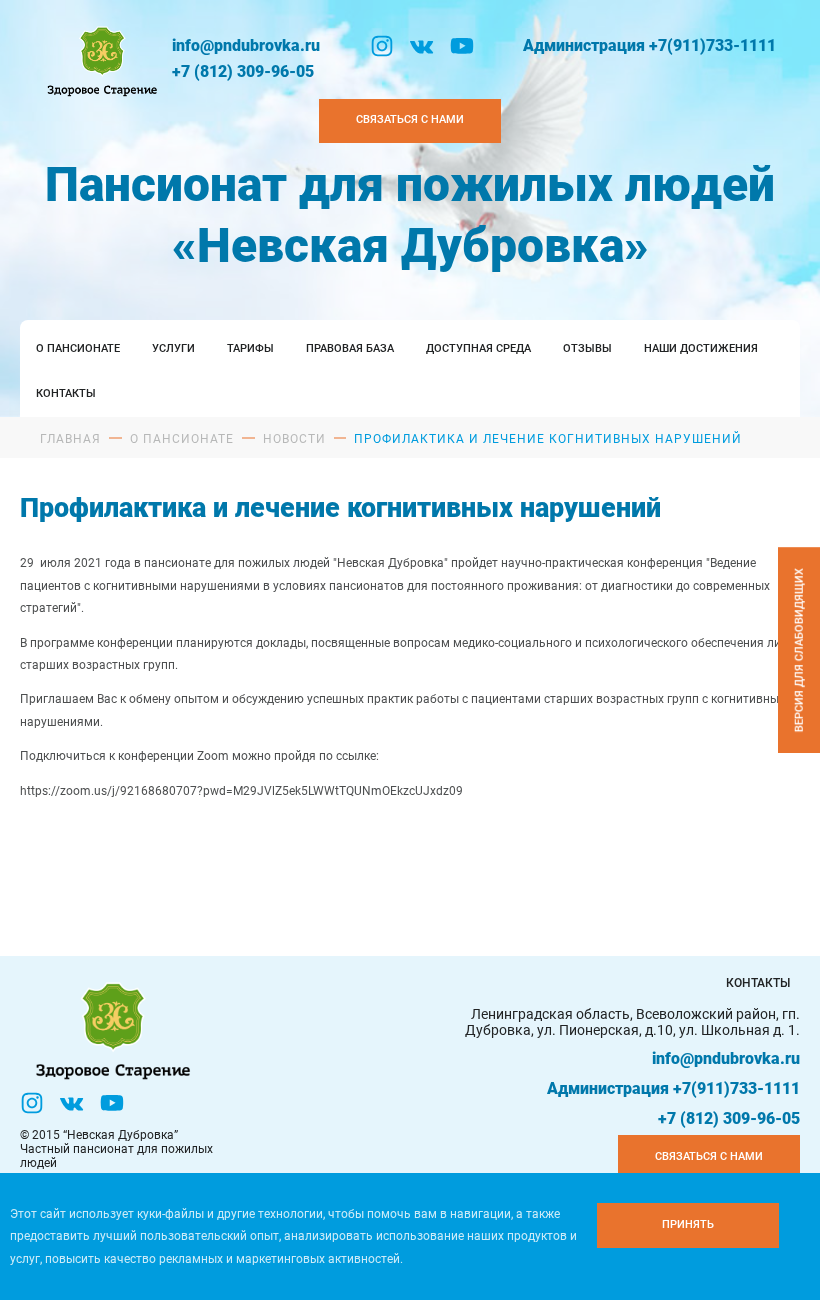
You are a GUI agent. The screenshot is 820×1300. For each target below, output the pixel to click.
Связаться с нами (410, 119)
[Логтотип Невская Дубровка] (100, 58)
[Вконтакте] (422, 46)
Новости (294, 439)
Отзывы (587, 348)
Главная (70, 439)
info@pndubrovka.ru (246, 45)
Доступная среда (478, 348)
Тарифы (250, 348)
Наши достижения (701, 348)
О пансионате (78, 348)
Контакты (66, 393)
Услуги (173, 348)
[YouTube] (462, 46)
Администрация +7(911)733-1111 (649, 45)
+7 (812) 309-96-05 (243, 71)
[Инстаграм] (382, 46)
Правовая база (350, 348)
